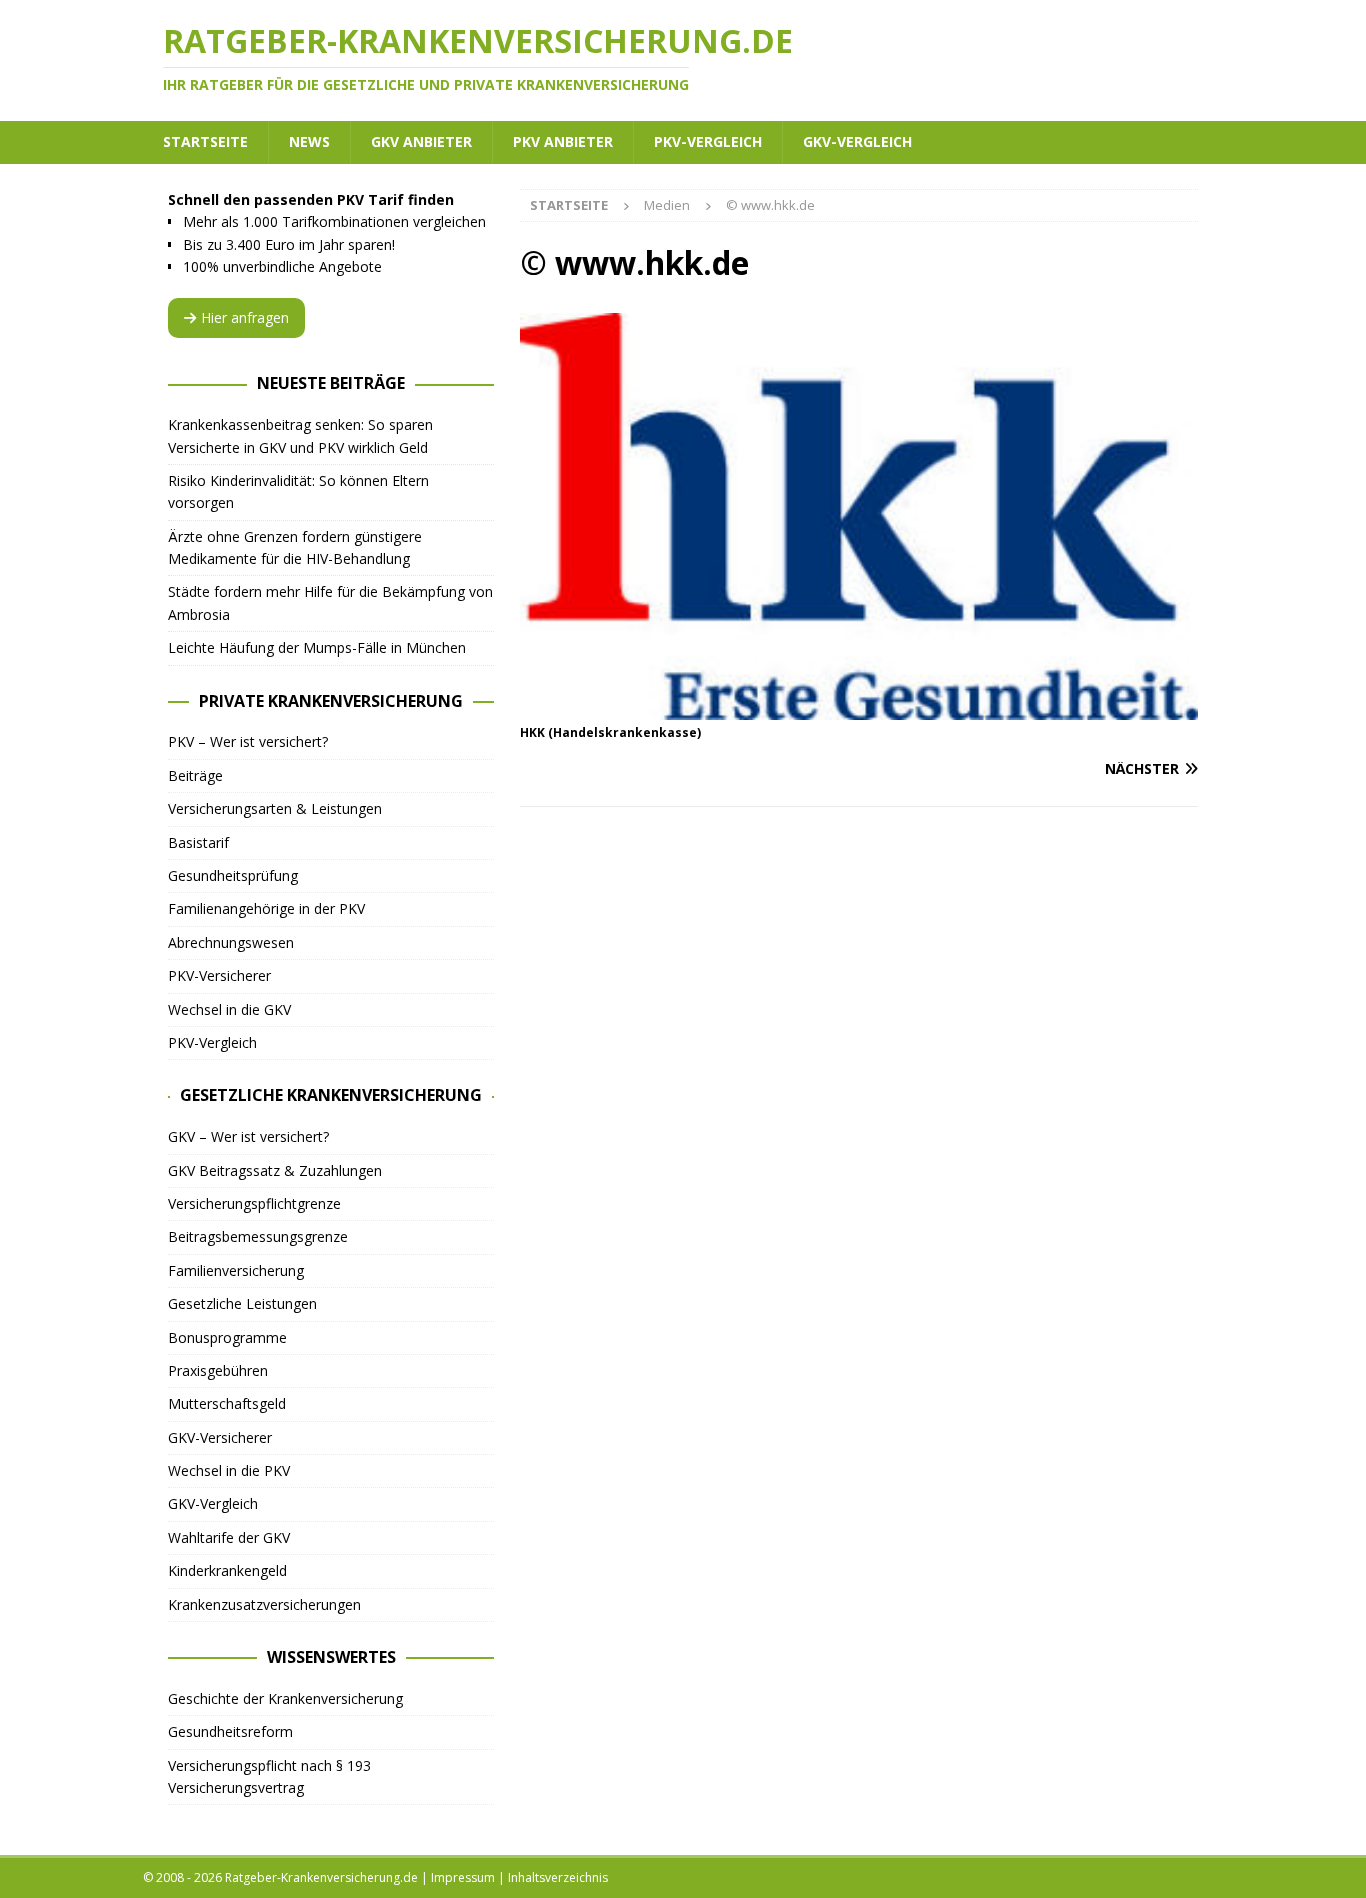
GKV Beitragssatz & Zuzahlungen (275, 1170)
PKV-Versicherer (219, 975)
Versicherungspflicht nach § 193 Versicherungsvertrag (269, 1776)
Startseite (205, 141)
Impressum (463, 1877)
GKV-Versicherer (220, 1437)
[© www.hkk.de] (859, 708)
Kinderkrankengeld (227, 1570)
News (309, 141)
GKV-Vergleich (857, 141)
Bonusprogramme (227, 1337)
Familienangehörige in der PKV (266, 908)
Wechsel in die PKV (229, 1470)
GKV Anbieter (421, 141)
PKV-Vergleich (708, 141)
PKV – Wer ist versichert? (248, 741)
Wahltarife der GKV (229, 1537)
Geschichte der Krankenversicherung (285, 1698)
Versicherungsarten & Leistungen (275, 808)
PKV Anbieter (563, 141)
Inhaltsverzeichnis (558, 1877)
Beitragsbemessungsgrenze (258, 1236)
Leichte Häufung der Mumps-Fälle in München (317, 647)
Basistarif (198, 842)
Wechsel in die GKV (229, 1009)
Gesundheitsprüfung (233, 875)
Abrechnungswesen (231, 942)
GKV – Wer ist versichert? (248, 1136)
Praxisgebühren (218, 1370)
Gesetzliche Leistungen (242, 1303)
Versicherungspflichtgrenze (254, 1203)
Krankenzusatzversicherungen (264, 1604)
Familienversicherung (236, 1270)
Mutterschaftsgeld (227, 1403)
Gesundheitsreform (230, 1731)
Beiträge (195, 775)
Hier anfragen (245, 317)
